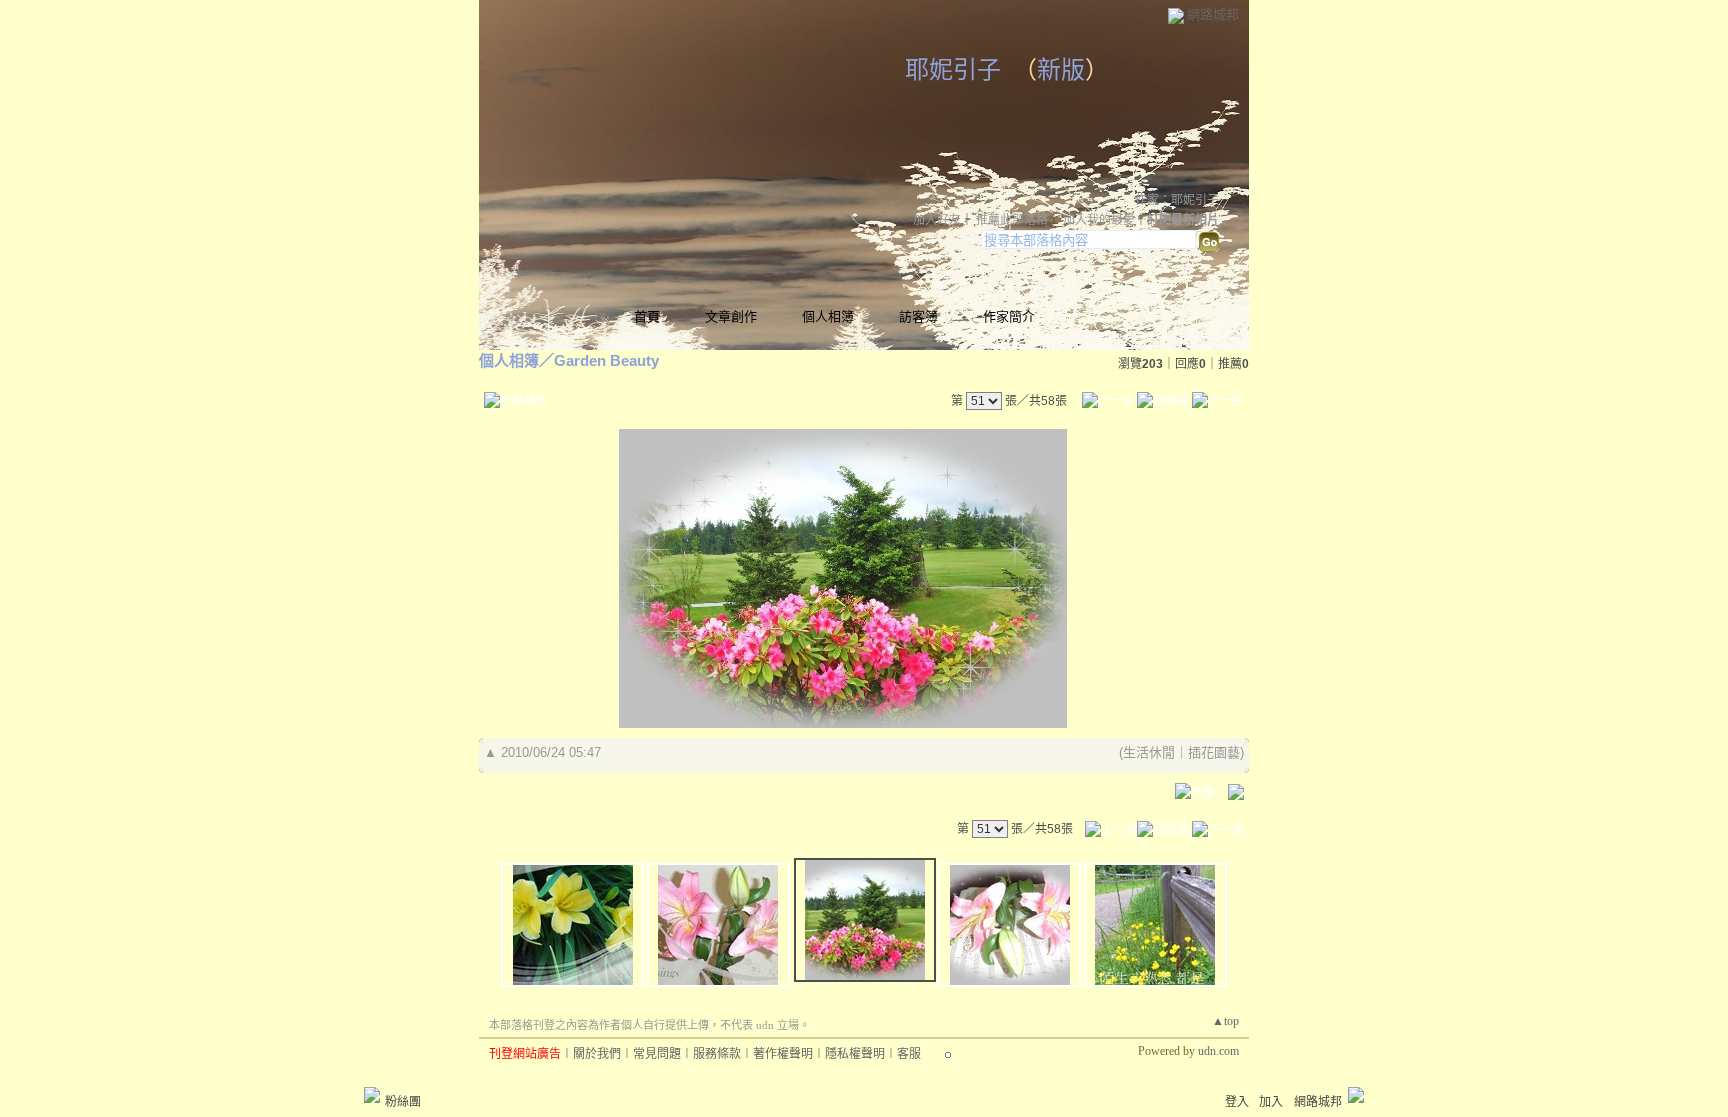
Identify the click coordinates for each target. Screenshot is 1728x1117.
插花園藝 (1214, 752)
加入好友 (937, 220)
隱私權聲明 (855, 1054)
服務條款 (717, 1054)
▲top (1225, 1021)
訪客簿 (918, 316)
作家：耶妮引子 (1177, 200)
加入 (1271, 1102)
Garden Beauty (606, 360)
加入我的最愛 (1099, 220)
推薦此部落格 (1012, 220)
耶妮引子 (953, 70)
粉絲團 (403, 1102)
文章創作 (731, 316)
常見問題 (657, 1054)
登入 (1237, 1102)
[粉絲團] (372, 1095)
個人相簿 (828, 316)
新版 (1061, 70)
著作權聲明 (783, 1054)
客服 (909, 1054)
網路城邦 (1213, 14)
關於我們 (597, 1054)
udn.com (1218, 1051)
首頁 (647, 316)
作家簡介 (1009, 316)
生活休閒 (1149, 752)
